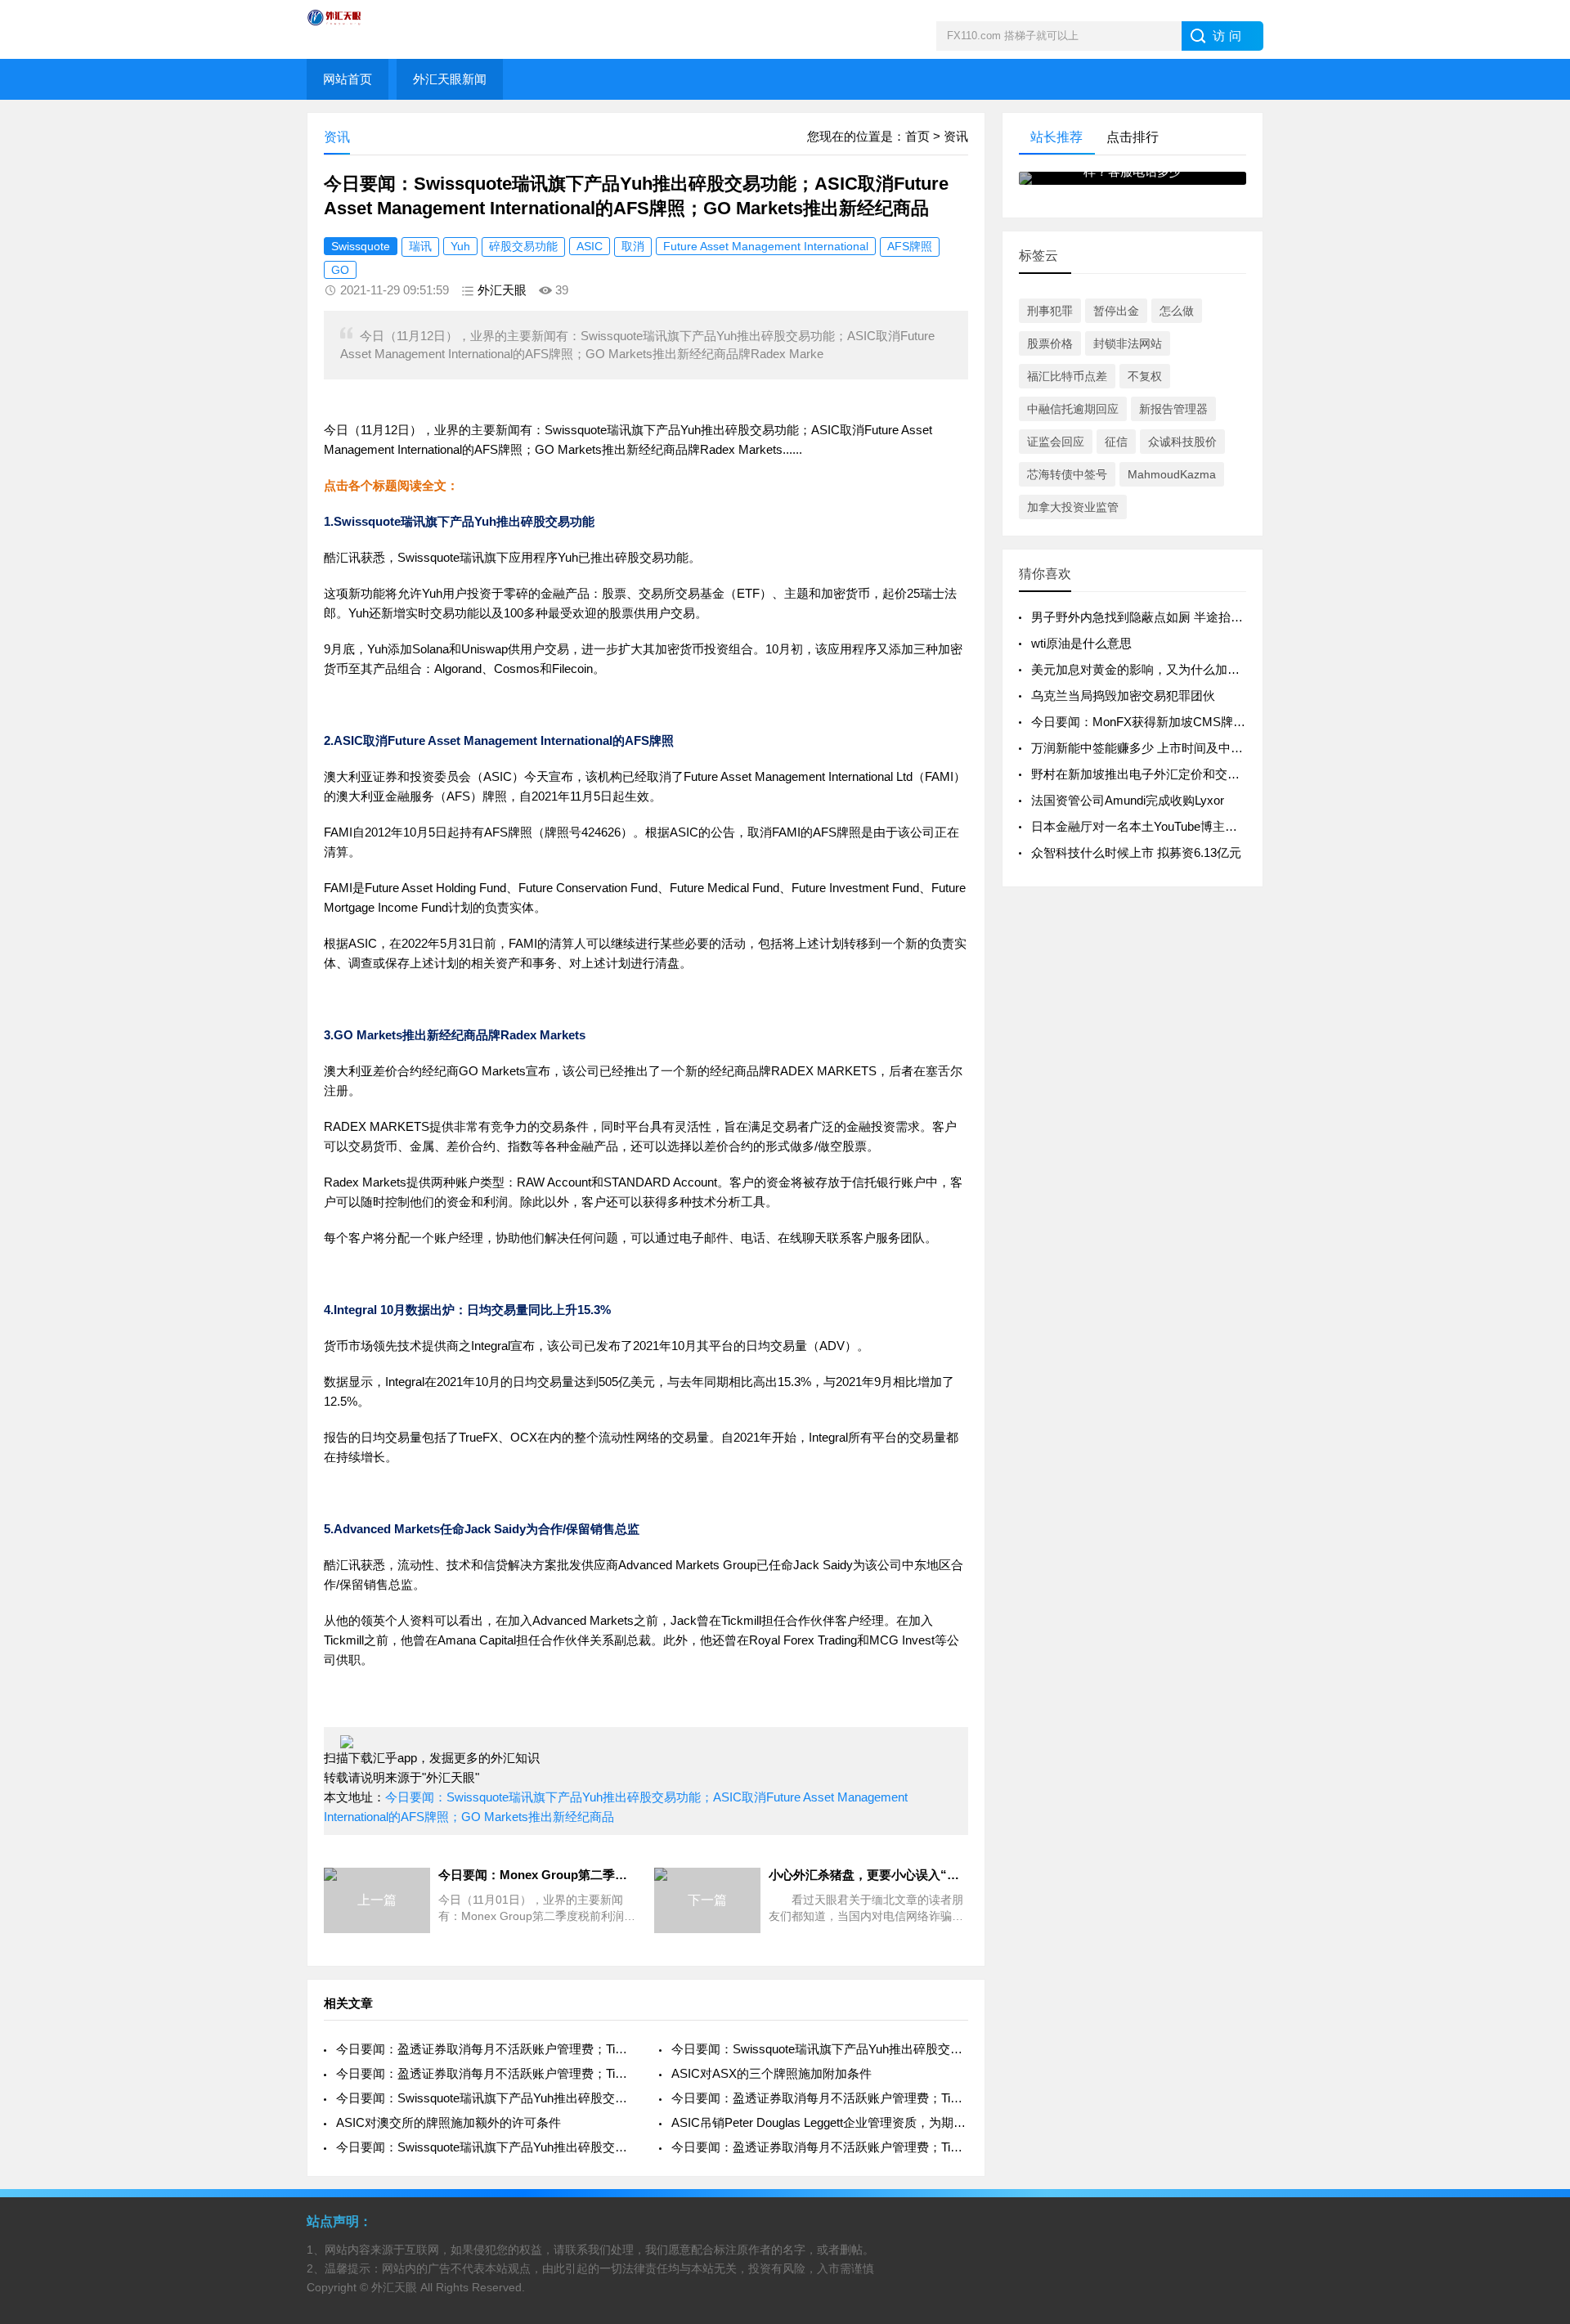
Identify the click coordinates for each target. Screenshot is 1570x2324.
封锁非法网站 (1128, 343)
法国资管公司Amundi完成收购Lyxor (1128, 800)
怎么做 (1177, 311)
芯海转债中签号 (1067, 474)
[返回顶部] (1536, 2075)
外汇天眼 (502, 290)
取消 (633, 246)
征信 (1116, 442)
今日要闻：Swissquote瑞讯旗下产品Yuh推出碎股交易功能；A (820, 2049)
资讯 (956, 136)
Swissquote (361, 246)
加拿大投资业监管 (1073, 507)
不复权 (1145, 376)
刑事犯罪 (1050, 311)
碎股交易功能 (523, 246)
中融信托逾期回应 (1073, 409)
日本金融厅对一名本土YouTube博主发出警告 (1153, 826)
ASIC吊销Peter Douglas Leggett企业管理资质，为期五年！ (820, 2122)
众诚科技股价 (1182, 442)
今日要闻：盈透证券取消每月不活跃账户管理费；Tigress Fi (484, 2049)
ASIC (590, 246)
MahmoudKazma (1172, 474)
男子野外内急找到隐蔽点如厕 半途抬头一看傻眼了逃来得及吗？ (1204, 617)
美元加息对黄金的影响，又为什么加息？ (1142, 669)
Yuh (460, 246)
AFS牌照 (910, 246)
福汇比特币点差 (1067, 376)
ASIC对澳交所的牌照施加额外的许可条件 (449, 2122)
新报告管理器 (1173, 409)
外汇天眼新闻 (450, 79)
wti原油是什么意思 (1081, 643)
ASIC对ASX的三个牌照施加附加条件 (772, 2073)
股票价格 (1050, 343)
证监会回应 (1056, 442)
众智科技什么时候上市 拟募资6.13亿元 (1136, 852)
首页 (917, 136)
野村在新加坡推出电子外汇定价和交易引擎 (1148, 774)
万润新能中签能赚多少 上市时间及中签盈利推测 (1162, 748)
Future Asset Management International (766, 246)
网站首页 (348, 79)
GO (340, 270)
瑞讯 (420, 246)
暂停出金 (1116, 311)
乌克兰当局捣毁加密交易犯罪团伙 (1123, 695)
